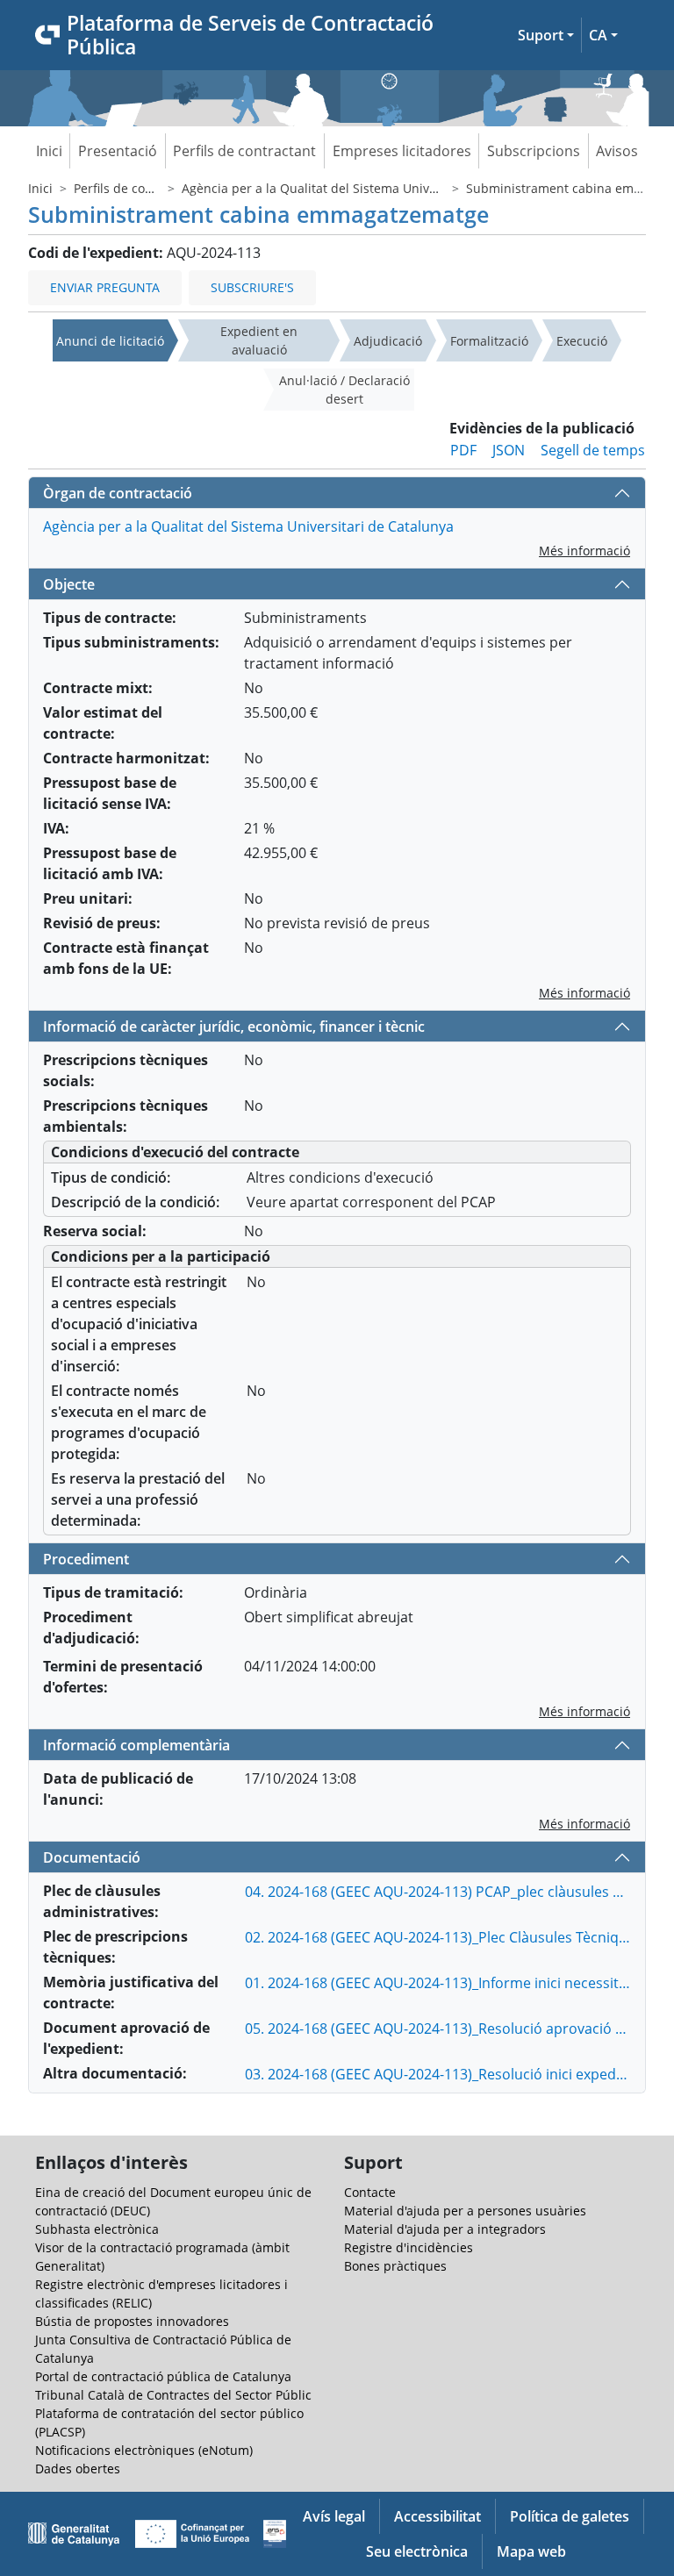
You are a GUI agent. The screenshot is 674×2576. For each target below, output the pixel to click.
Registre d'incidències (409, 2247)
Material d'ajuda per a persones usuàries (465, 2211)
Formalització (489, 341)
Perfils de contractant (244, 151)
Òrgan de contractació (118, 493)
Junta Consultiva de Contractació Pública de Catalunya (163, 2349)
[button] (546, 35)
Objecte (69, 584)
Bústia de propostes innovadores (132, 2321)
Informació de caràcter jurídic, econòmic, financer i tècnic (234, 1027)
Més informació (584, 551)
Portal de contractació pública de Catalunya (163, 2376)
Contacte (370, 2192)
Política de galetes (570, 2516)
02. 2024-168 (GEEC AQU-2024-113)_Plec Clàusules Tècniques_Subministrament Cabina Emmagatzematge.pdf (438, 1937)
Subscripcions (534, 151)
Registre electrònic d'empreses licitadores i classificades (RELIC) (161, 2293)
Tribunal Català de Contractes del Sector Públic (173, 2395)
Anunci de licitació (110, 341)
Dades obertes (78, 2469)
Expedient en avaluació (259, 340)
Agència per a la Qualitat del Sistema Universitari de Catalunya (367, 188)
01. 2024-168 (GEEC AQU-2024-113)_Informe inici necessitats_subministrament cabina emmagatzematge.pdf (438, 1983)
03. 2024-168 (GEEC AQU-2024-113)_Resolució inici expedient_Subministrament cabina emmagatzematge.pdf (438, 2074)
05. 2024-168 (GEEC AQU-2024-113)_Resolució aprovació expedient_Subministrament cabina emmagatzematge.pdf (438, 2029)
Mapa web (531, 2551)
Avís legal (334, 2516)
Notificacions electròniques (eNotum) (144, 2450)
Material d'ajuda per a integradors (445, 2229)
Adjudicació (388, 341)
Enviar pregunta (105, 287)
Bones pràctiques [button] (395, 2266)
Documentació (92, 1857)
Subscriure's (252, 287)
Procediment (86, 1559)
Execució (582, 341)
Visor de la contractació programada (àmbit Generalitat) (162, 2257)
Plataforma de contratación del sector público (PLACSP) (169, 2422)
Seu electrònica (417, 2551)
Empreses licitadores (402, 151)
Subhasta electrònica (97, 2229)
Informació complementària (136, 1745)
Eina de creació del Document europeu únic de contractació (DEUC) (173, 2201)
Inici (49, 151)
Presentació (118, 151)
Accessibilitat (437, 2516)
